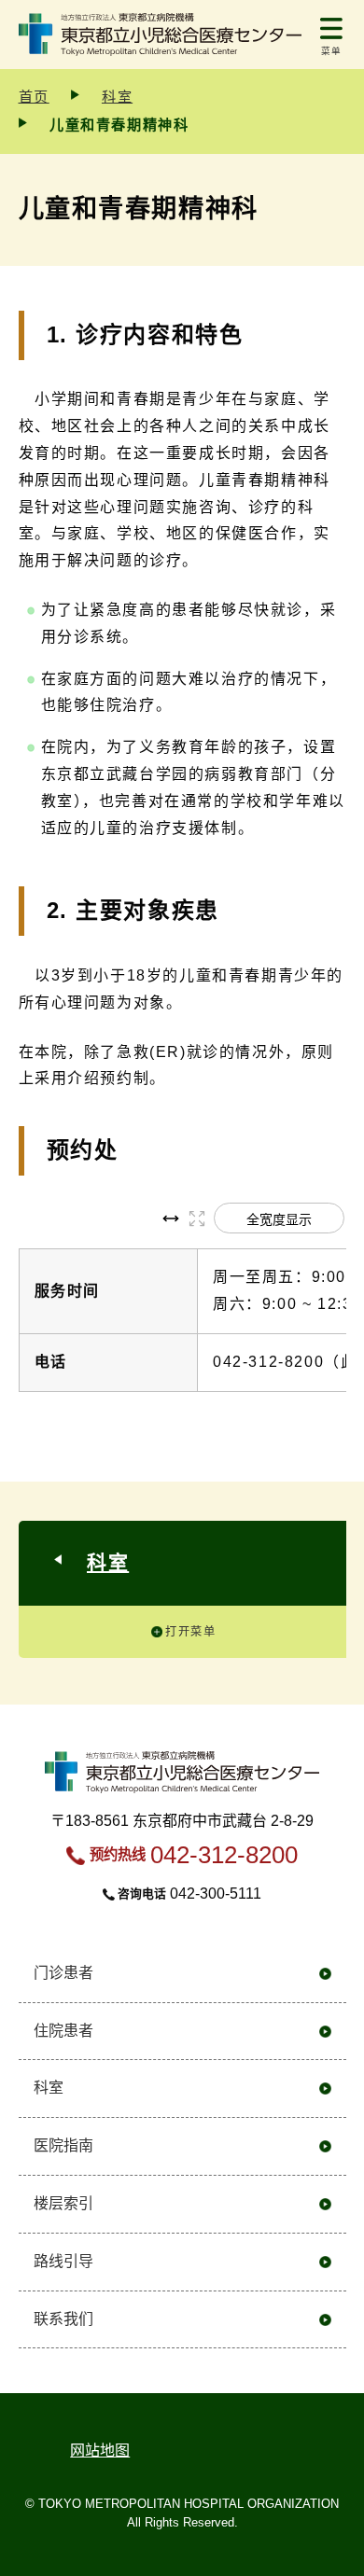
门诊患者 (63, 1973)
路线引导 (63, 2261)
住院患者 (63, 2031)
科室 (117, 97)
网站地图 (100, 2451)
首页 (34, 97)
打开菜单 (190, 1632)
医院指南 (63, 2145)
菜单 (332, 51)
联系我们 (63, 2319)
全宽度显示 (279, 1219)
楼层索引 (63, 2203)
